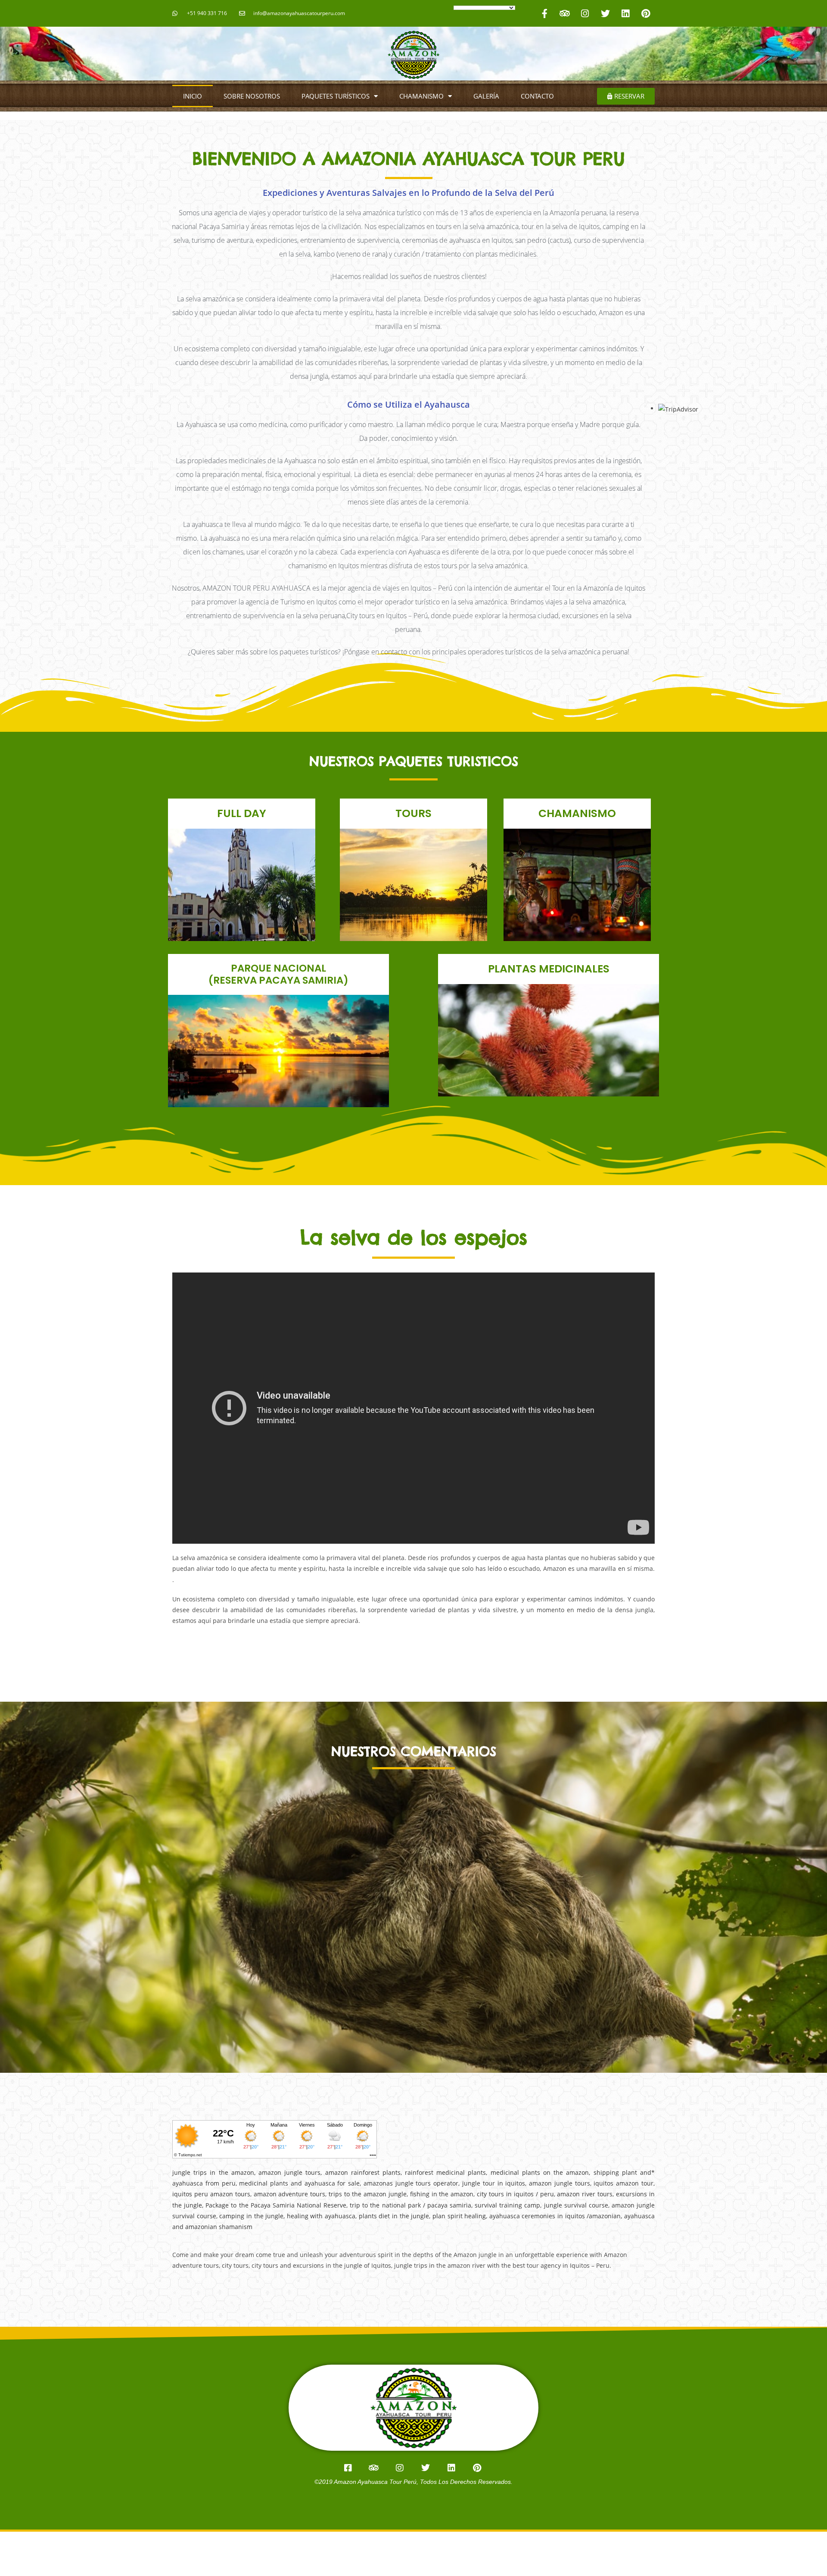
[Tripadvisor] (565, 13)
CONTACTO (537, 96)
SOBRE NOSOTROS (252, 96)
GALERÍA (486, 96)
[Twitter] (605, 13)
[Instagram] (585, 13)
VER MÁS (549, 1056)
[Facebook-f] (544, 13)
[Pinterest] (646, 13)
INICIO (193, 96)
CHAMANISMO (421, 96)
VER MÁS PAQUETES (242, 914)
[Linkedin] (625, 13)
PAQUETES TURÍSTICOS (336, 96)
